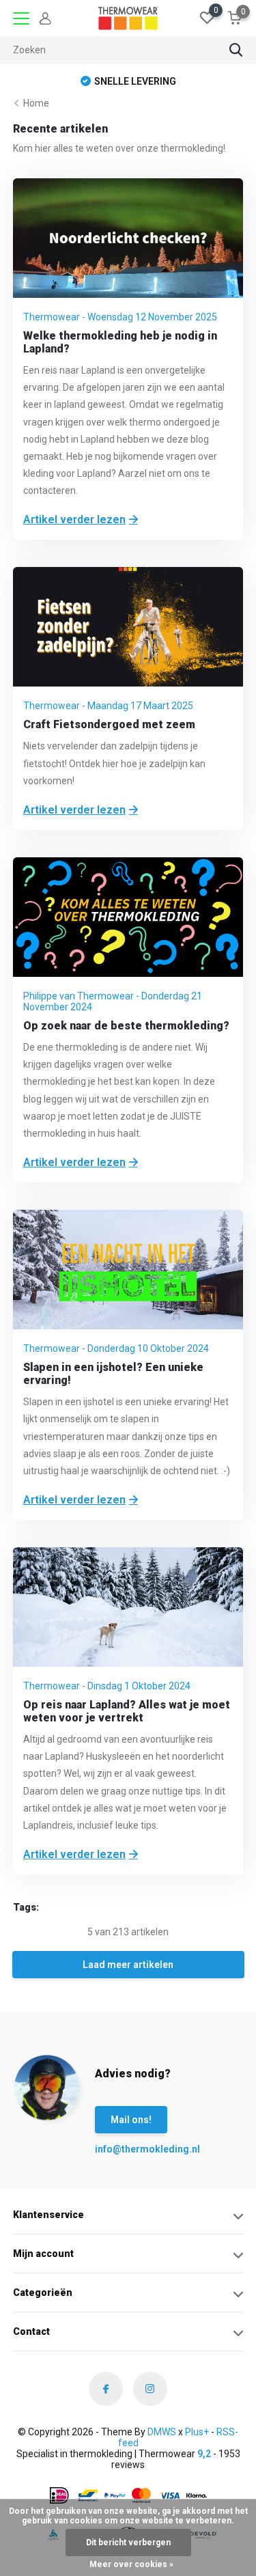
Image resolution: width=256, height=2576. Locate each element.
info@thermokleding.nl (122, 2149)
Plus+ (197, 2432)
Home (36, 103)
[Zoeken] (236, 50)
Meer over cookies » (131, 2564)
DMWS (162, 2432)
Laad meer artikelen (128, 1965)
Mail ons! (131, 2120)
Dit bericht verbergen (128, 2543)
